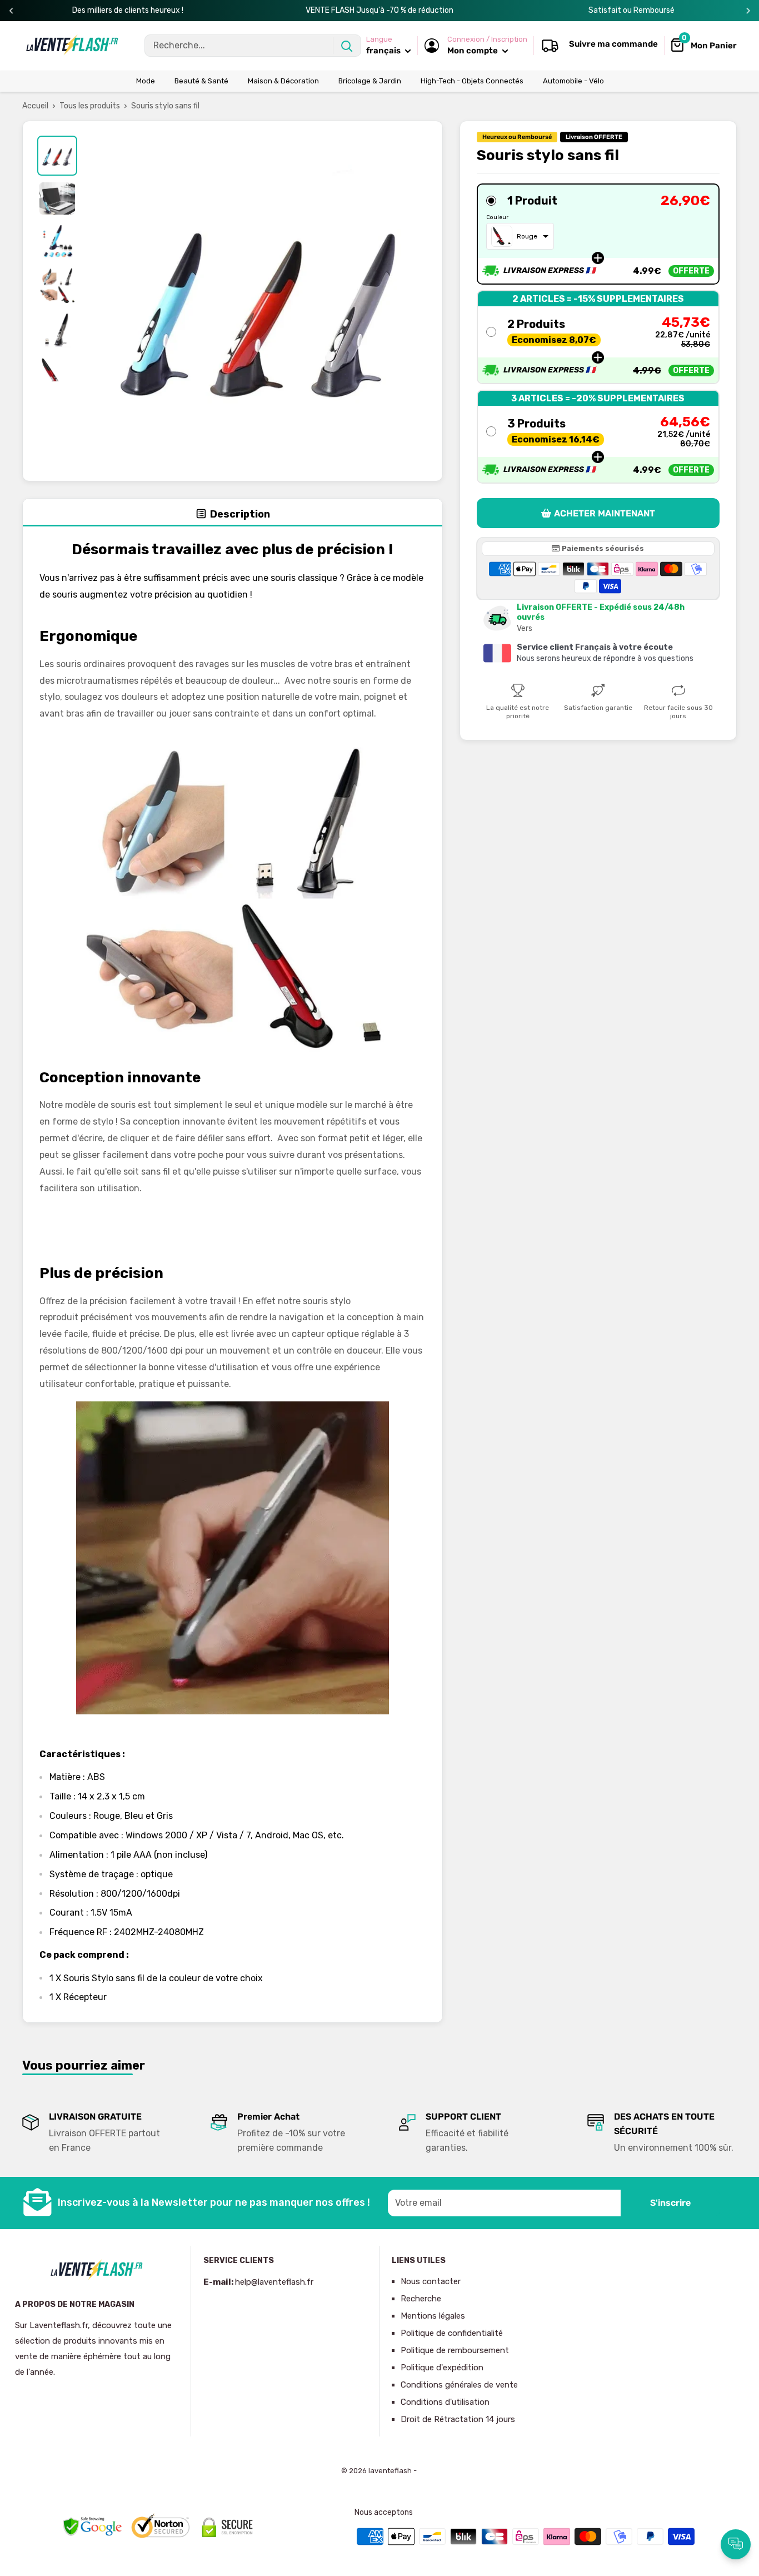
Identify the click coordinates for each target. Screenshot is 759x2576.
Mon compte (473, 51)
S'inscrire (670, 2203)
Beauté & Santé (201, 81)
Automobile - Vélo (573, 81)
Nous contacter (431, 2281)
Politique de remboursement (455, 2350)
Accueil (35, 106)
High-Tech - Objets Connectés (472, 81)
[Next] (748, 11)
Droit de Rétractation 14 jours (458, 2419)
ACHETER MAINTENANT (605, 513)
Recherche (421, 2299)
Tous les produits (90, 106)
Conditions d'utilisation (445, 2402)
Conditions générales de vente (459, 2385)
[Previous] (11, 11)
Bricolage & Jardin (370, 81)
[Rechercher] (347, 46)
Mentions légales (433, 2316)
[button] (598, 234)
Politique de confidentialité (452, 2333)
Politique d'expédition (442, 2368)
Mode (146, 81)
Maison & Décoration (283, 81)
